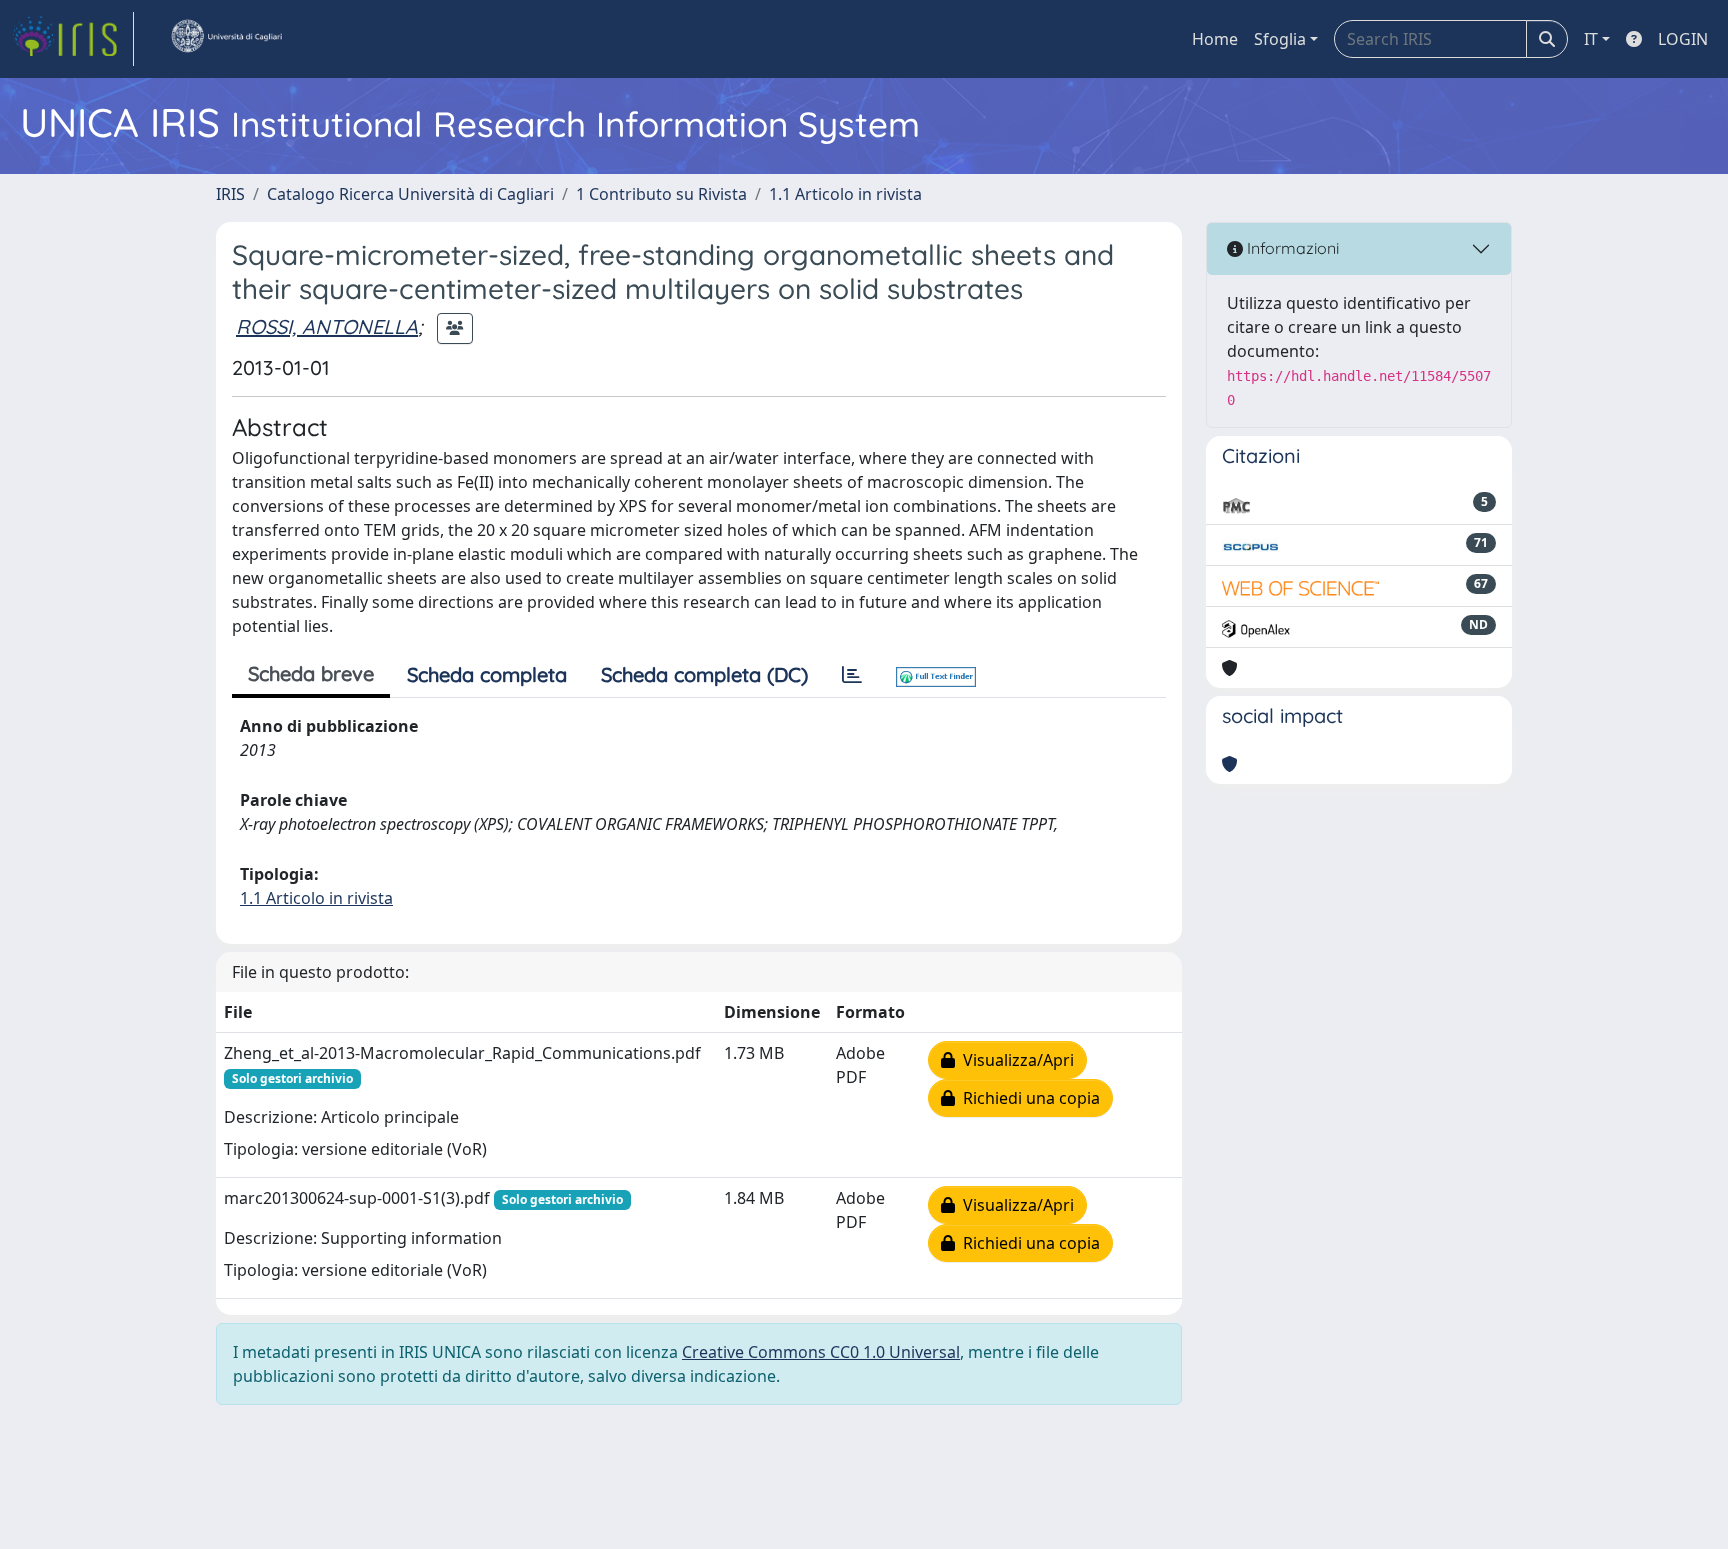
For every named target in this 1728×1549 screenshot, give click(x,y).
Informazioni (1291, 248)
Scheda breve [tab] (311, 673)
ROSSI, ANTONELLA (327, 326)
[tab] (852, 675)
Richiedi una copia (1027, 1098)
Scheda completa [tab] (487, 674)
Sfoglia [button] (1280, 39)
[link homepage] (73, 39)
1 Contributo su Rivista (661, 194)
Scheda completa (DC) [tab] (704, 674)
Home (1215, 39)
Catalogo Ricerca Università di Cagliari (410, 194)
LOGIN (1683, 39)
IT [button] (1591, 39)
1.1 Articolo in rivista (845, 194)
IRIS (230, 194)
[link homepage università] (226, 39)
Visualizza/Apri (1014, 1060)
